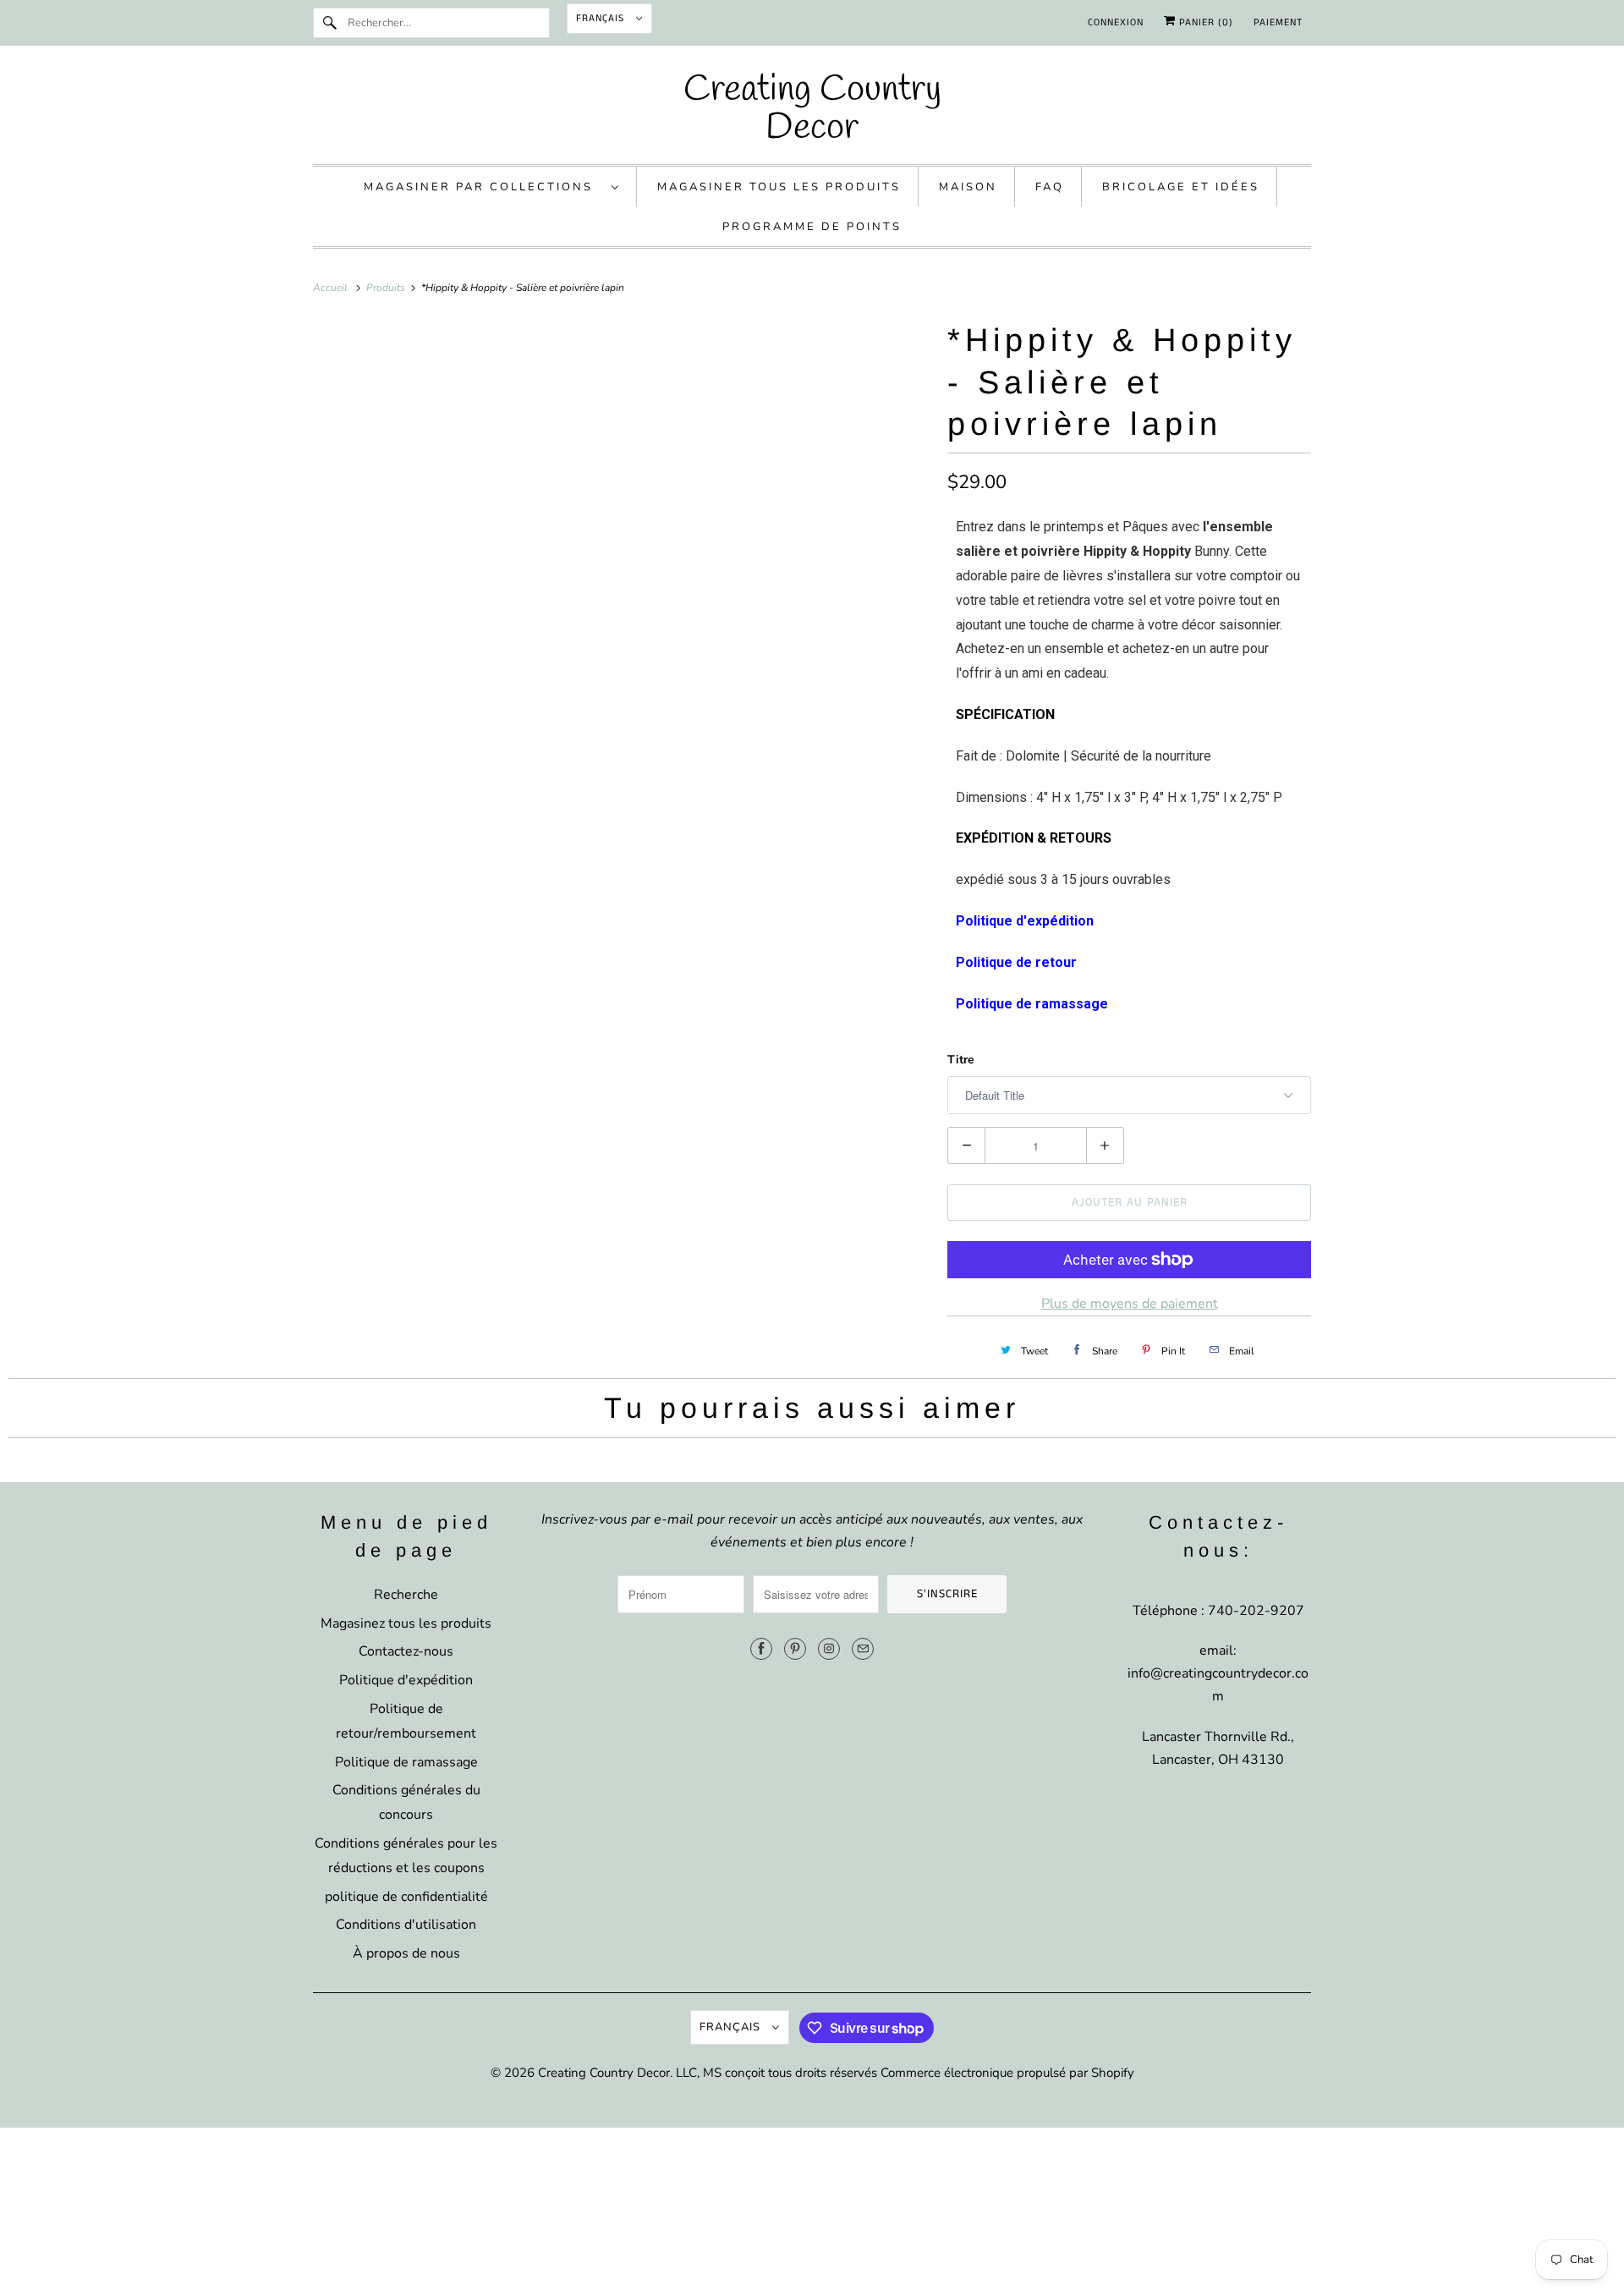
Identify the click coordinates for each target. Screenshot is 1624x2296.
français (602, 18)
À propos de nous (406, 1953)
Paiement (1278, 22)
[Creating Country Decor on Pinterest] (795, 1649)
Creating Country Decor (604, 2073)
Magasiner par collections (483, 187)
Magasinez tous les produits (406, 1623)
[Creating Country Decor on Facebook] (761, 1649)
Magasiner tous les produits (779, 187)
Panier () (1204, 22)
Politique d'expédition (406, 1680)
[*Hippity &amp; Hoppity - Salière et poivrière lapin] (622, 623)
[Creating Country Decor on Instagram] (829, 1649)
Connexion (1116, 22)
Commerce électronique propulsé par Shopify (1007, 2073)
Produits (387, 288)
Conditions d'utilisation (406, 1925)
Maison (968, 187)
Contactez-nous (406, 1651)
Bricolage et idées (1181, 187)
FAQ (1050, 187)
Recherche (406, 1595)
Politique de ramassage (406, 1762)
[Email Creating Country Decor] (863, 1649)
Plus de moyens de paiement (1130, 1304)
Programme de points (812, 227)
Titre (961, 1060)
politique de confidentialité (406, 1897)
